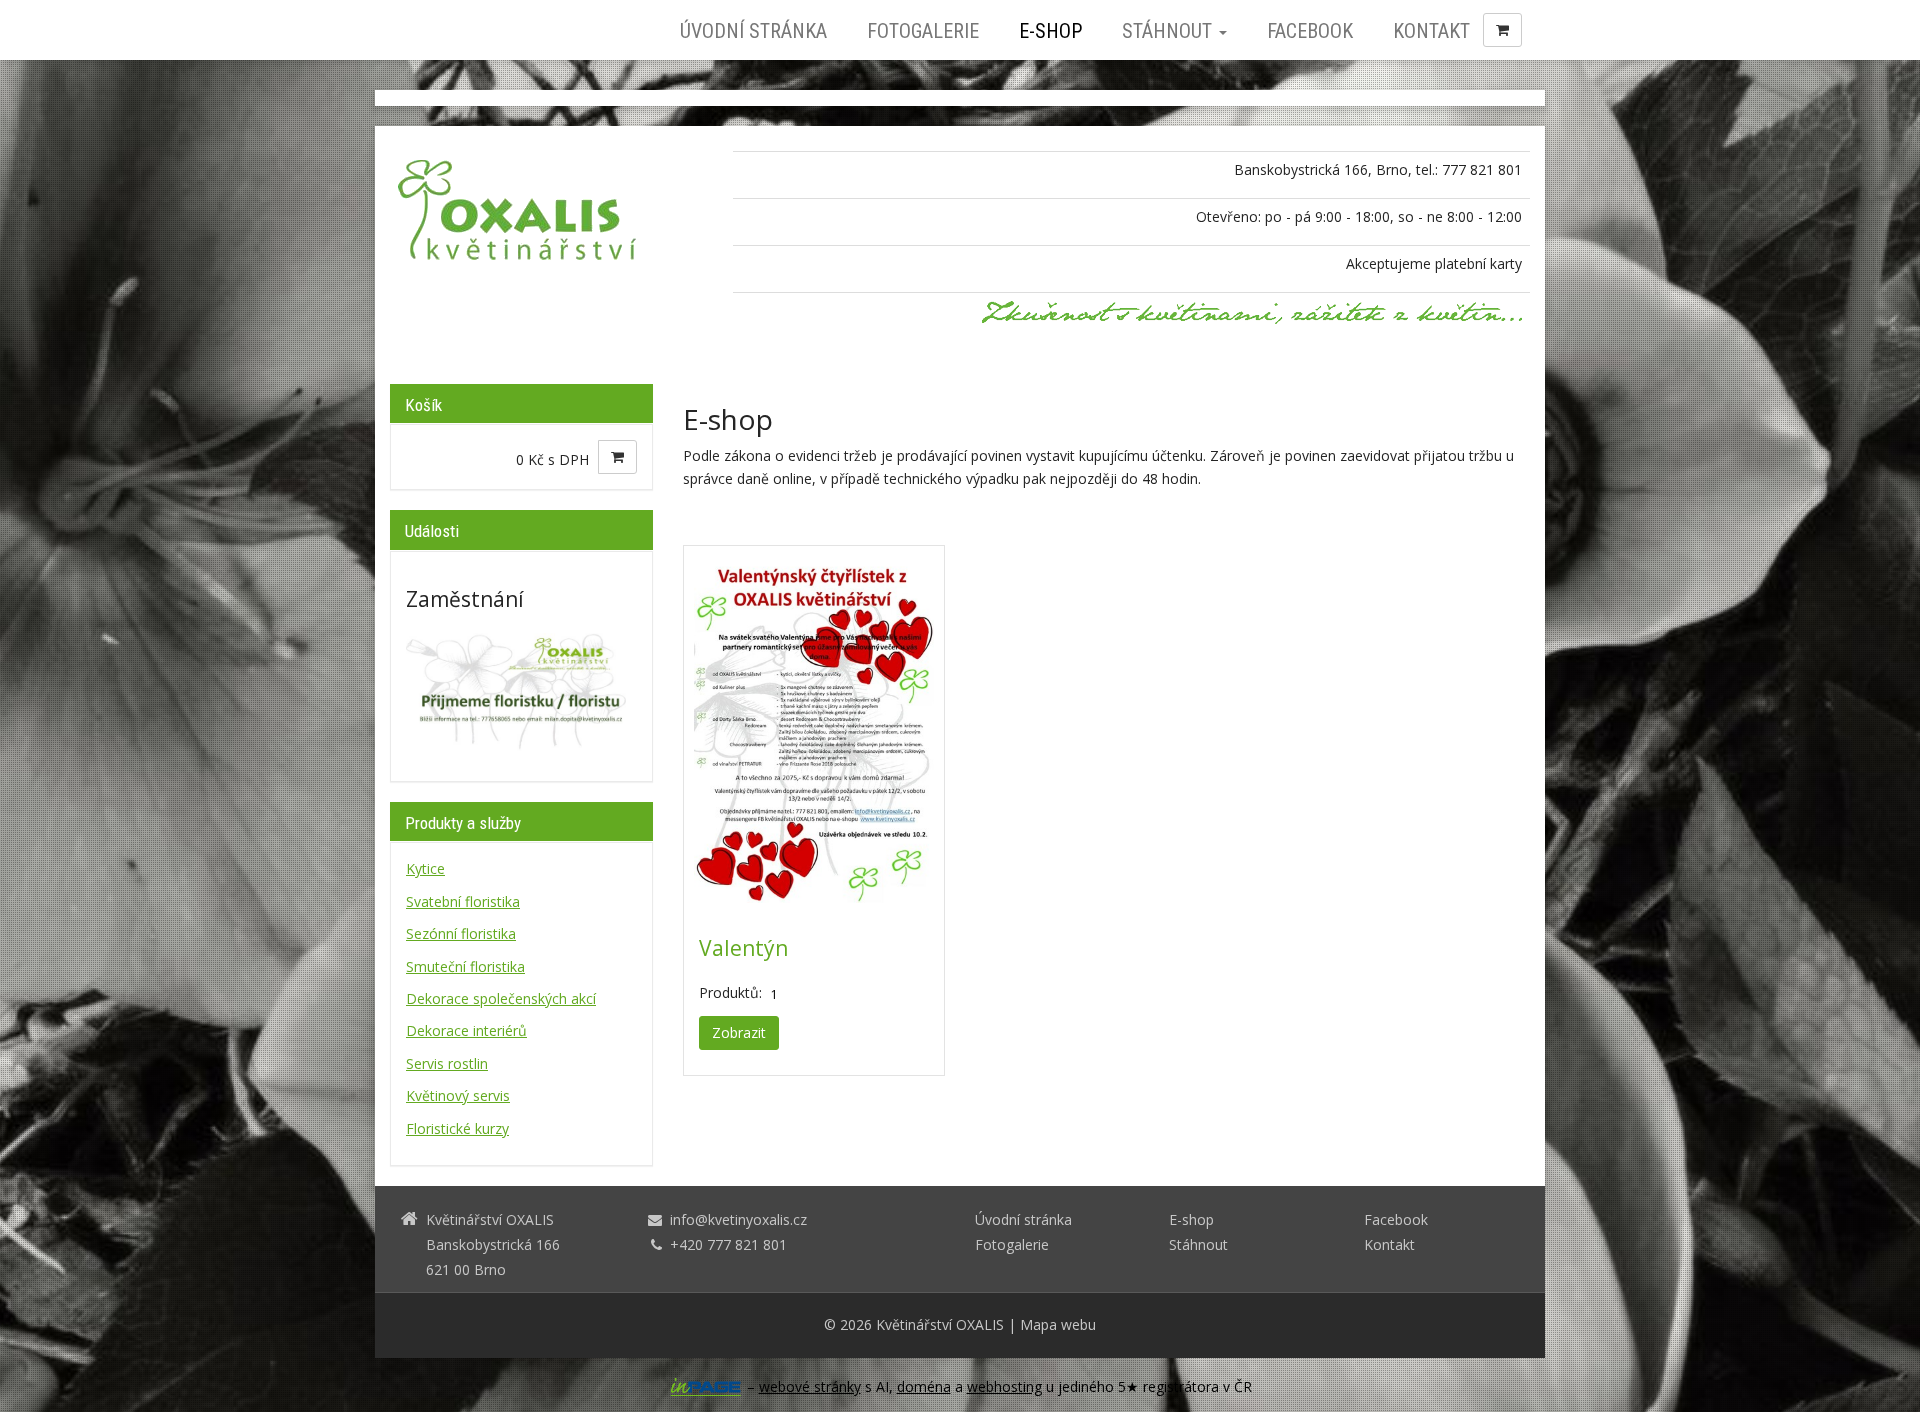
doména (924, 1386)
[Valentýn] (814, 729)
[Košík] (1502, 30)
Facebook (1310, 31)
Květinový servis (458, 1095)
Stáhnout (1169, 31)
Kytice (425, 868)
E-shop (1050, 31)
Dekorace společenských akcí (501, 998)
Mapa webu (1058, 1324)
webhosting (1004, 1386)
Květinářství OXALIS (940, 1324)
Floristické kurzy (457, 1128)
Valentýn (743, 948)
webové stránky (810, 1386)
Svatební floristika (463, 901)
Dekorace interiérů (466, 1030)
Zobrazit (739, 1032)
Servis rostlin (447, 1063)
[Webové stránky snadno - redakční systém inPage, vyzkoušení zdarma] (706, 1387)
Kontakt (1431, 31)
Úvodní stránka (753, 31)
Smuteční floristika (465, 966)
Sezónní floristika (461, 933)
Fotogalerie (923, 31)
